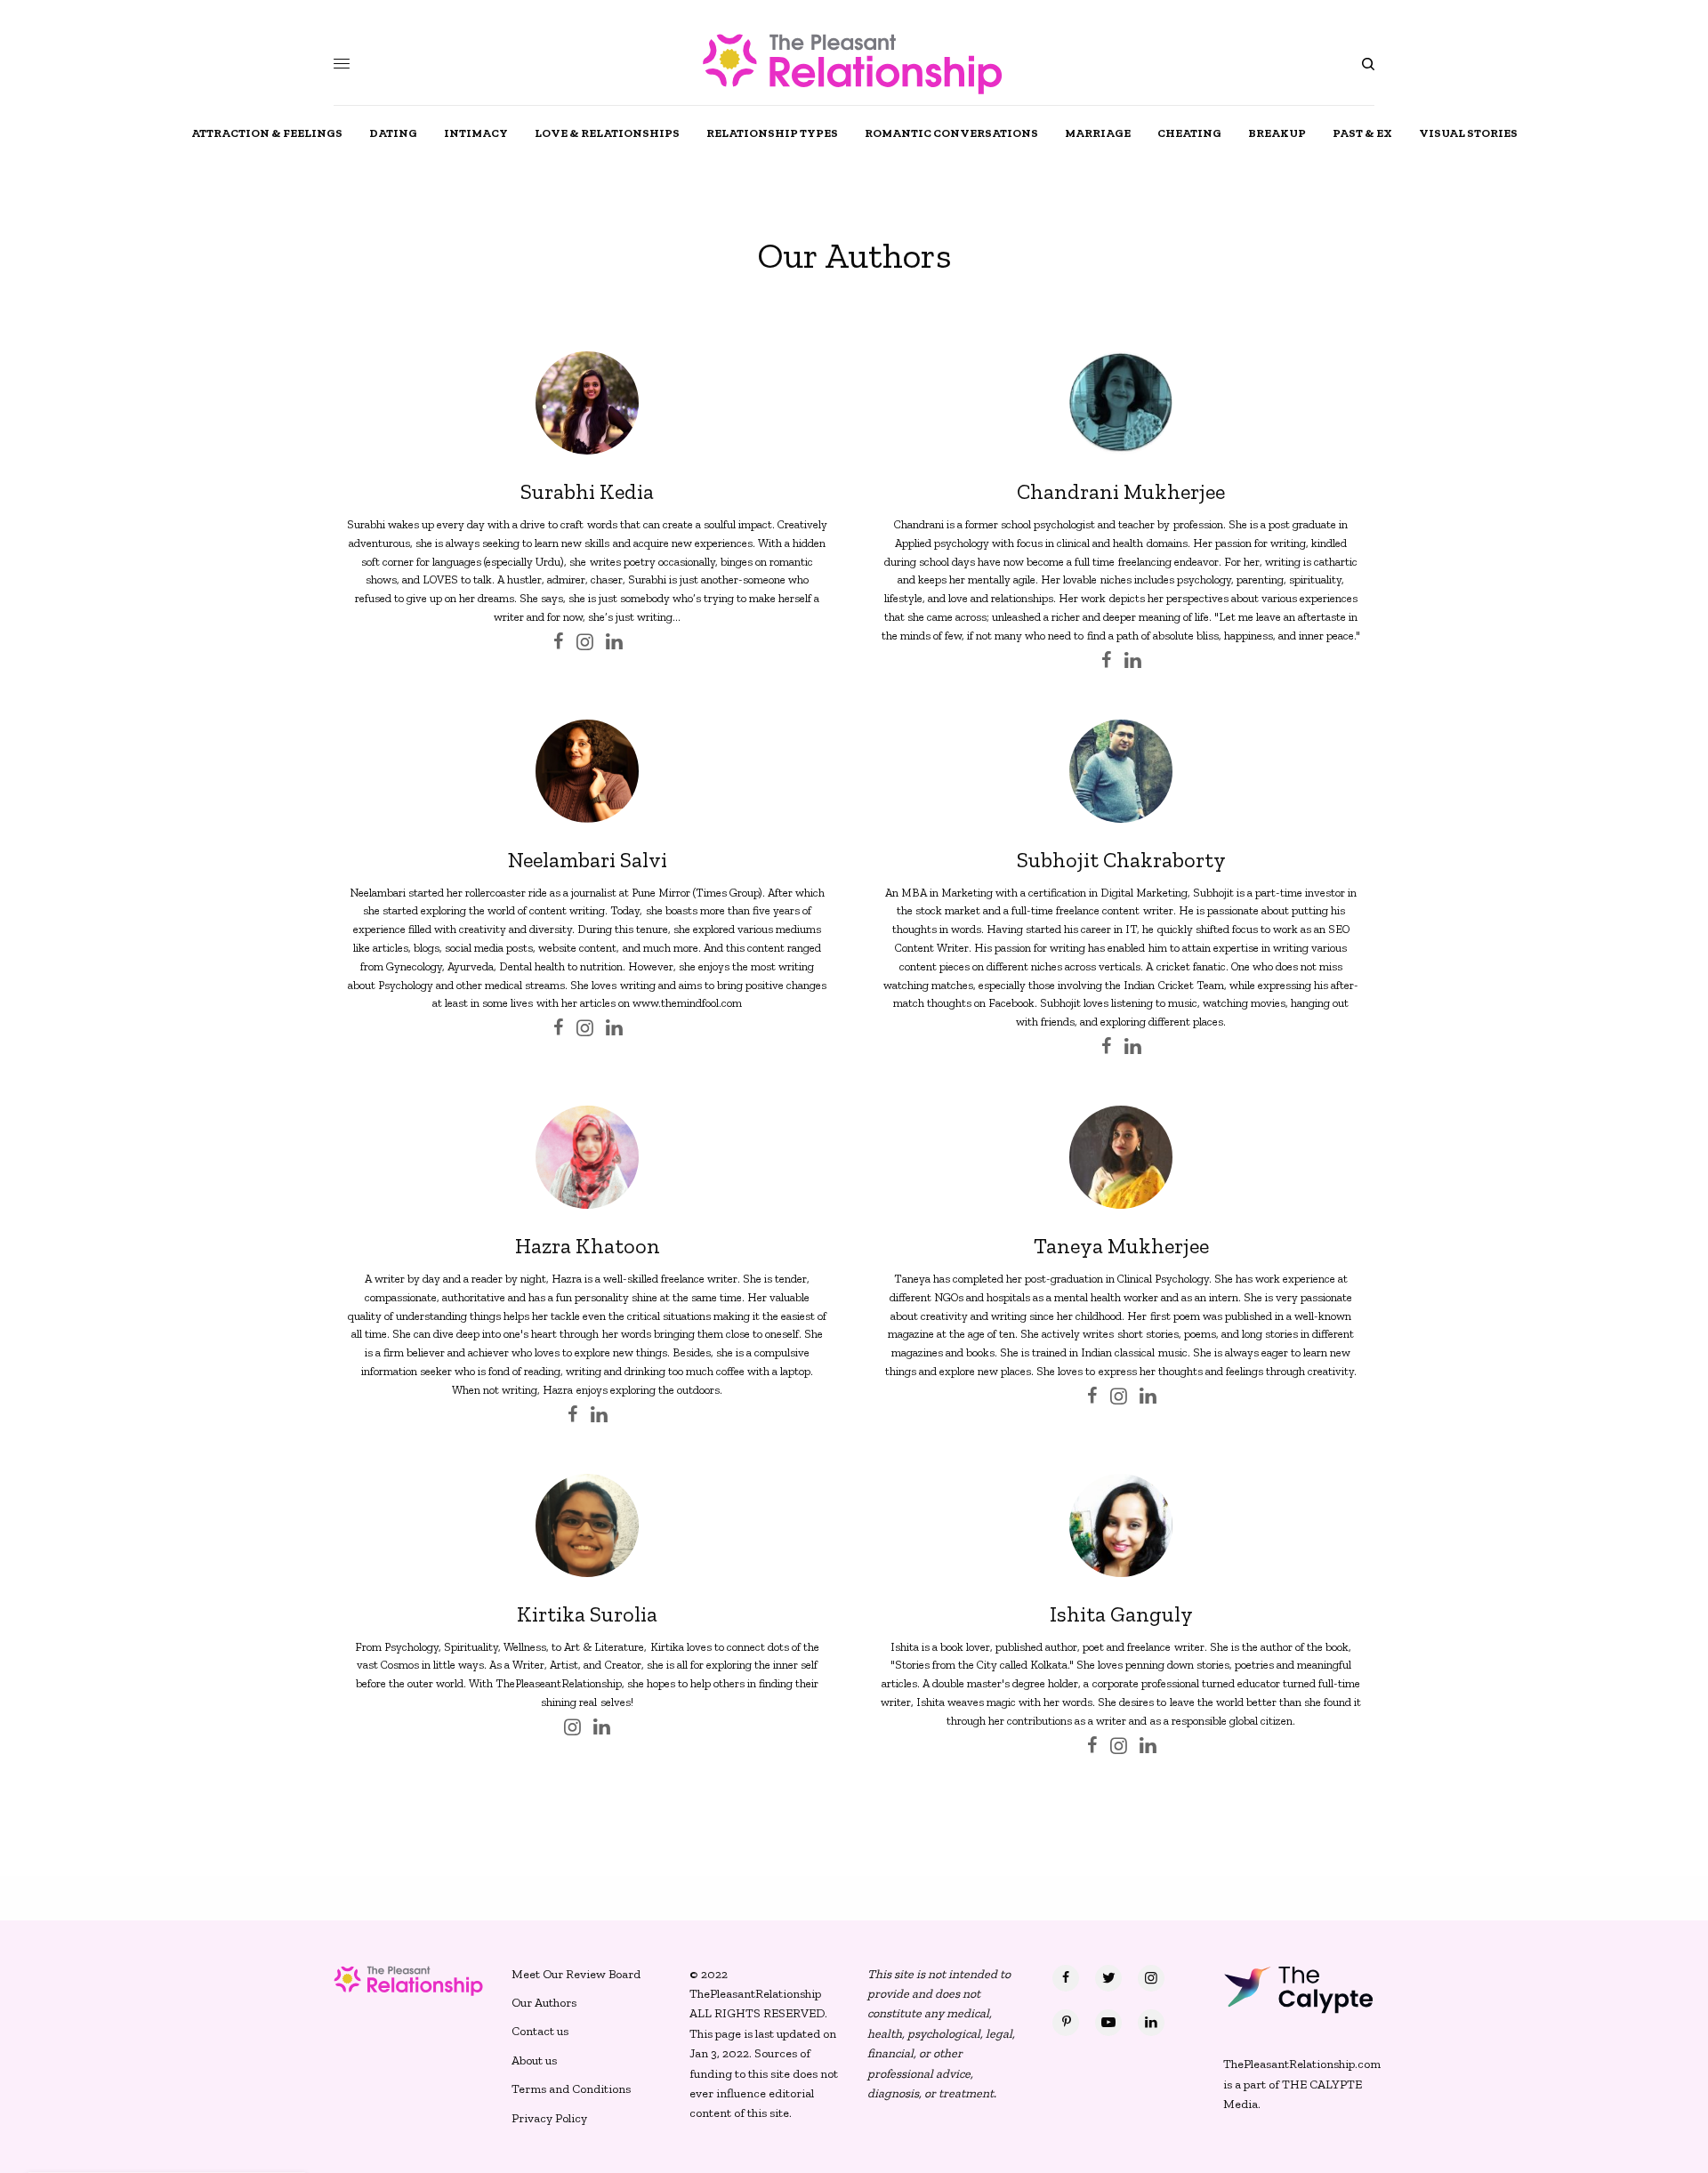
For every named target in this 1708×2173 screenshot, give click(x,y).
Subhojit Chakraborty (1121, 860)
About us (534, 2060)
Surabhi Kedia (587, 491)
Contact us (540, 2031)
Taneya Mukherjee (1121, 1246)
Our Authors (544, 2003)
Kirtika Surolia (587, 1614)
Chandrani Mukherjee (1121, 491)
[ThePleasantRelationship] (854, 64)
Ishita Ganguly (1121, 1614)
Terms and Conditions (571, 2089)
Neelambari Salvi (588, 860)
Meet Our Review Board (576, 1974)
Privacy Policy (549, 2118)
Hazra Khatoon (588, 1246)
